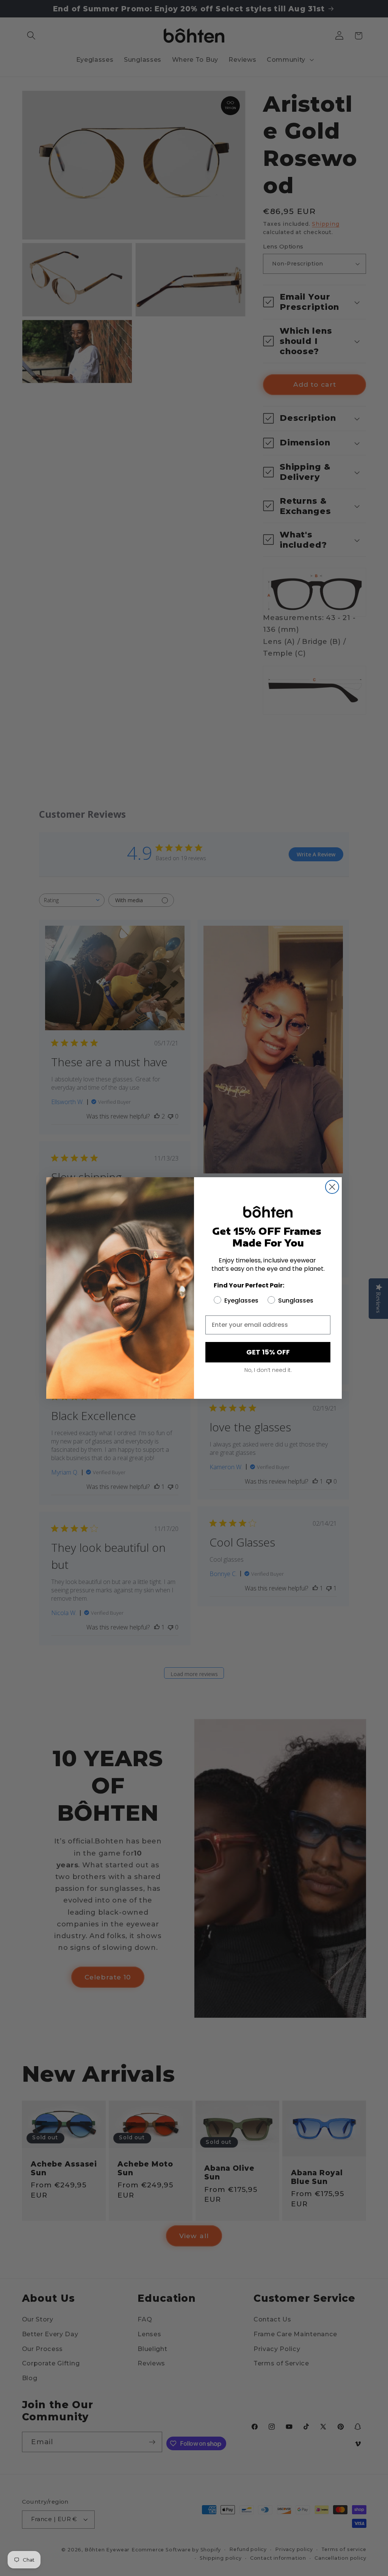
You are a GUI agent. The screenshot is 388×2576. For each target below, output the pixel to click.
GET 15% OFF (268, 1352)
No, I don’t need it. (268, 1370)
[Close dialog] (332, 1187)
